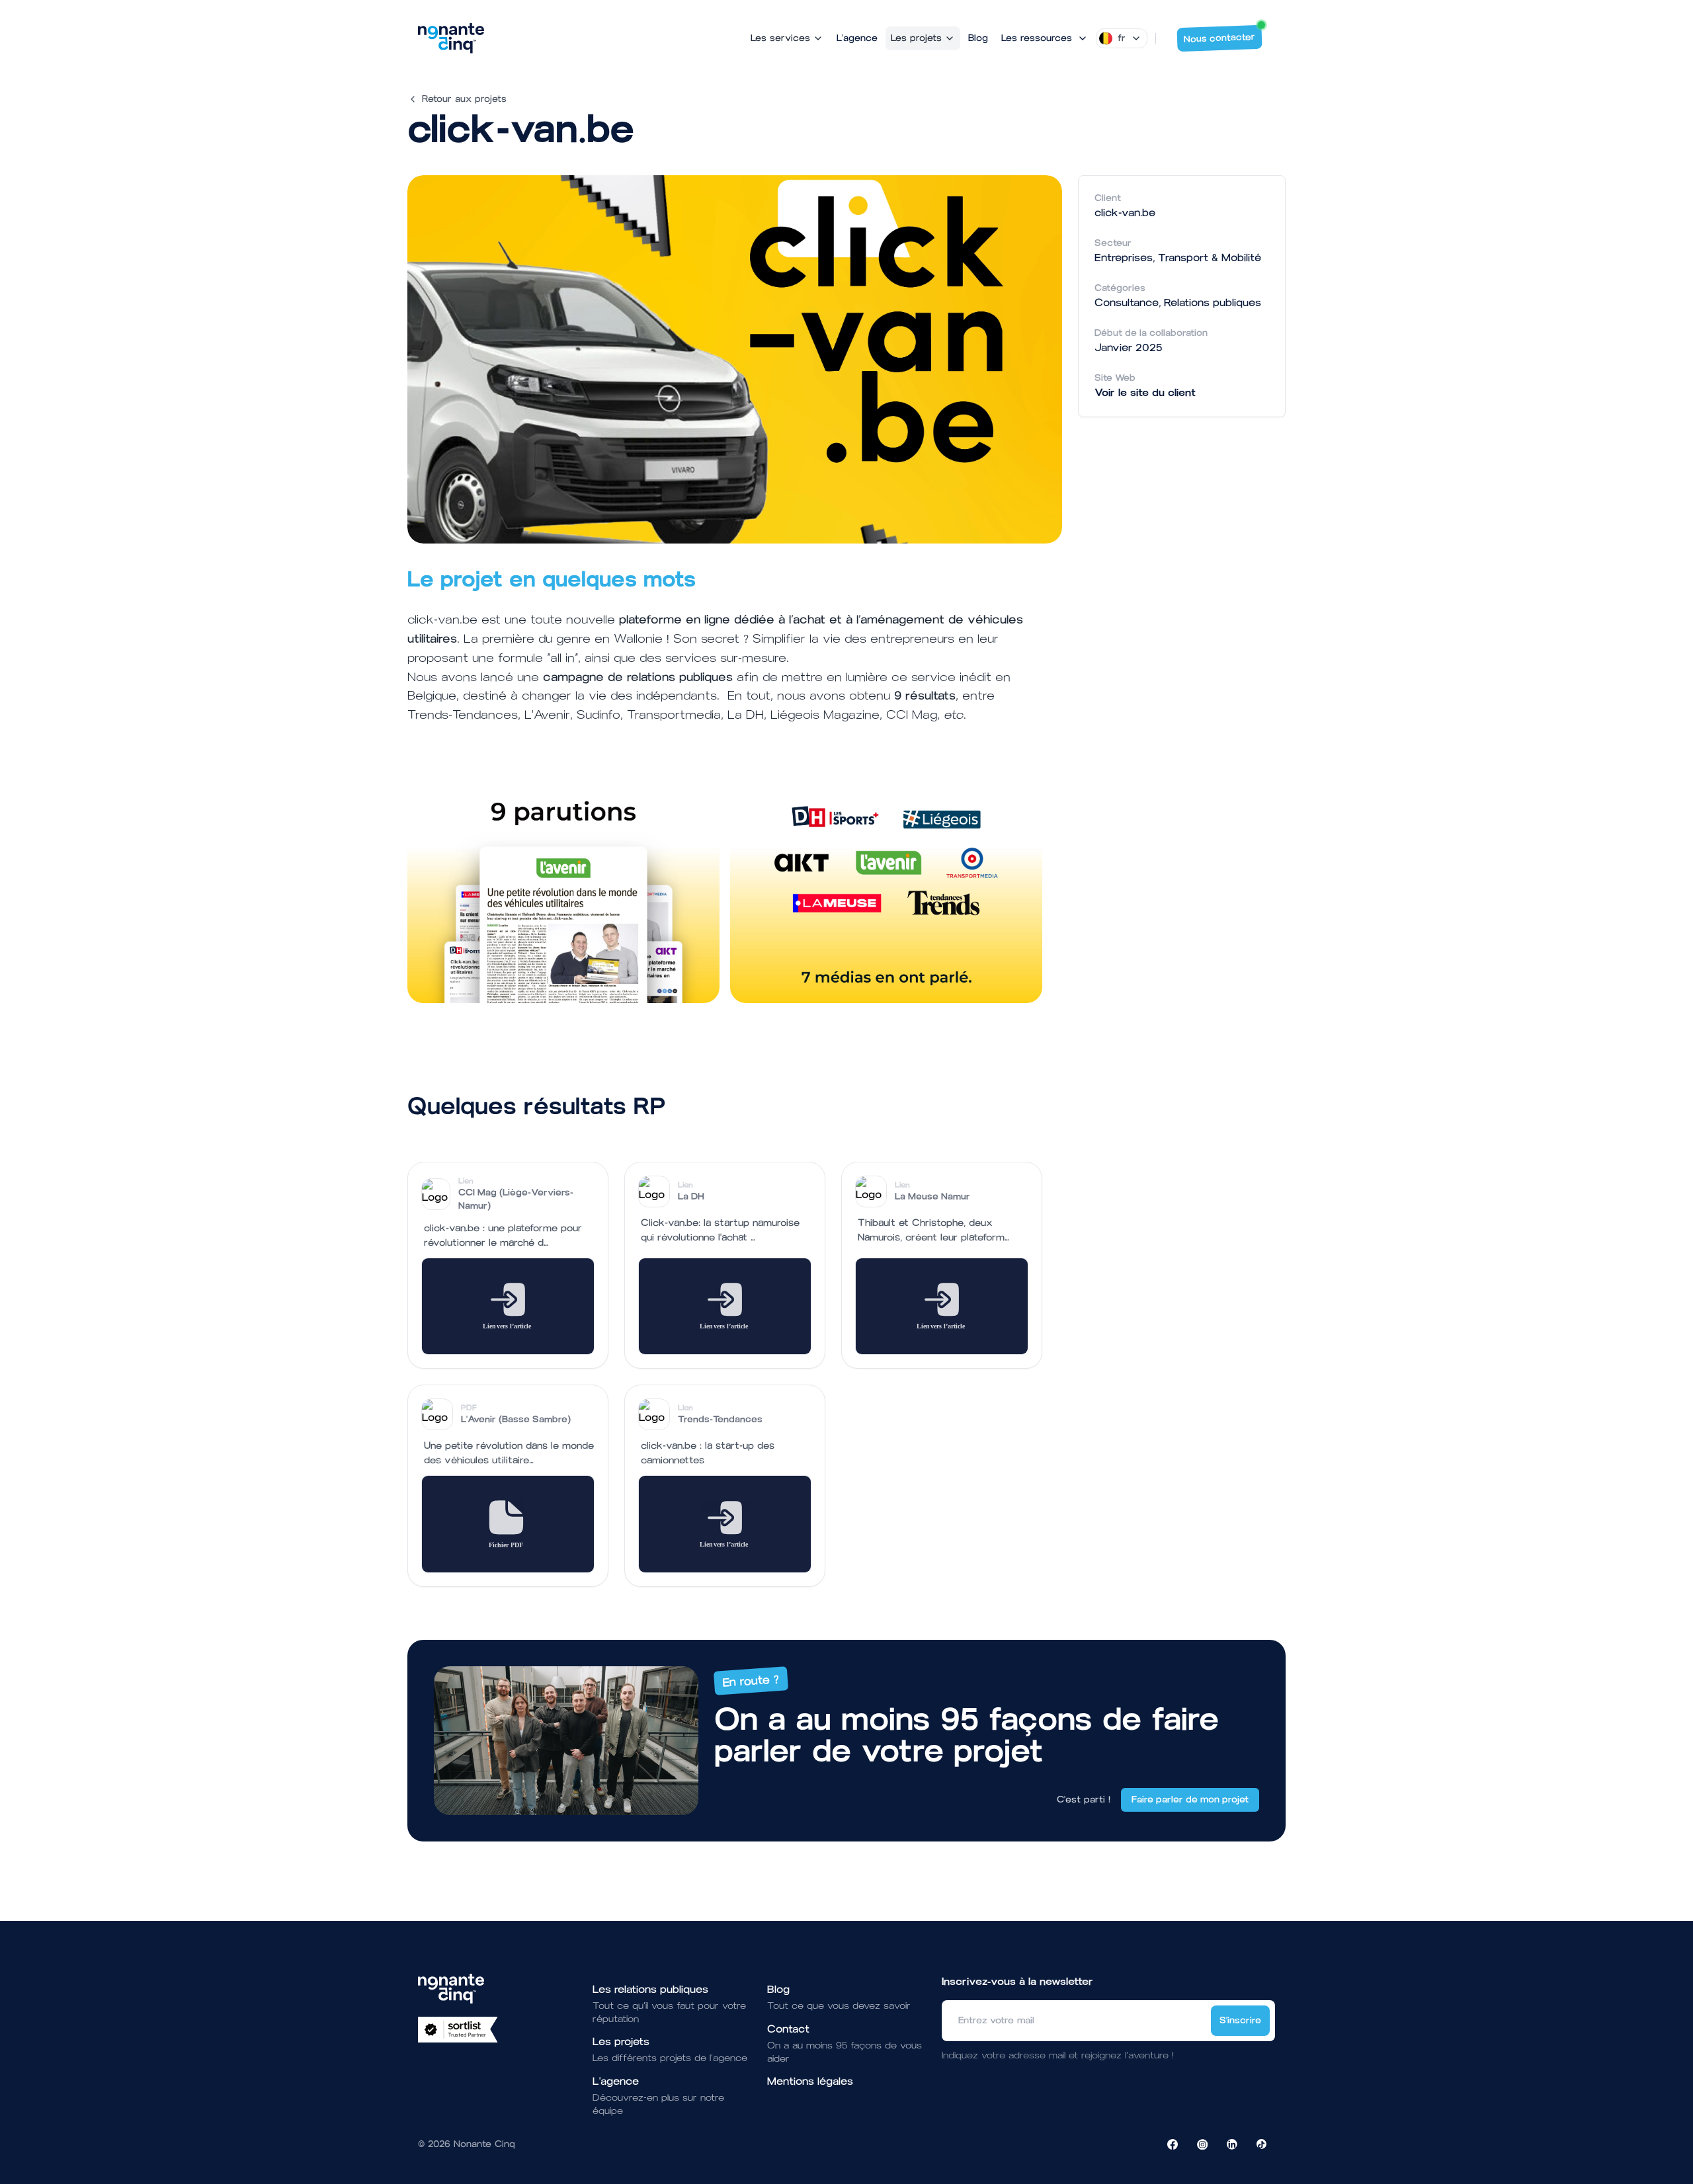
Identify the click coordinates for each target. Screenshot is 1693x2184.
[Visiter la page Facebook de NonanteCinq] (1173, 2144)
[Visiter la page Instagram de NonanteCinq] (1202, 2144)
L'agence (857, 38)
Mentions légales (810, 2081)
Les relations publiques (650, 1989)
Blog (978, 38)
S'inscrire (1240, 2020)
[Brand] (451, 38)
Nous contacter (1220, 38)
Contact (788, 2029)
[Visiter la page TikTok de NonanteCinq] (1262, 2144)
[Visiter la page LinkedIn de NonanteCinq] (1232, 2144)
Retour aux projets (464, 99)
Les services (780, 38)
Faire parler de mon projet (1190, 1800)
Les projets (916, 38)
